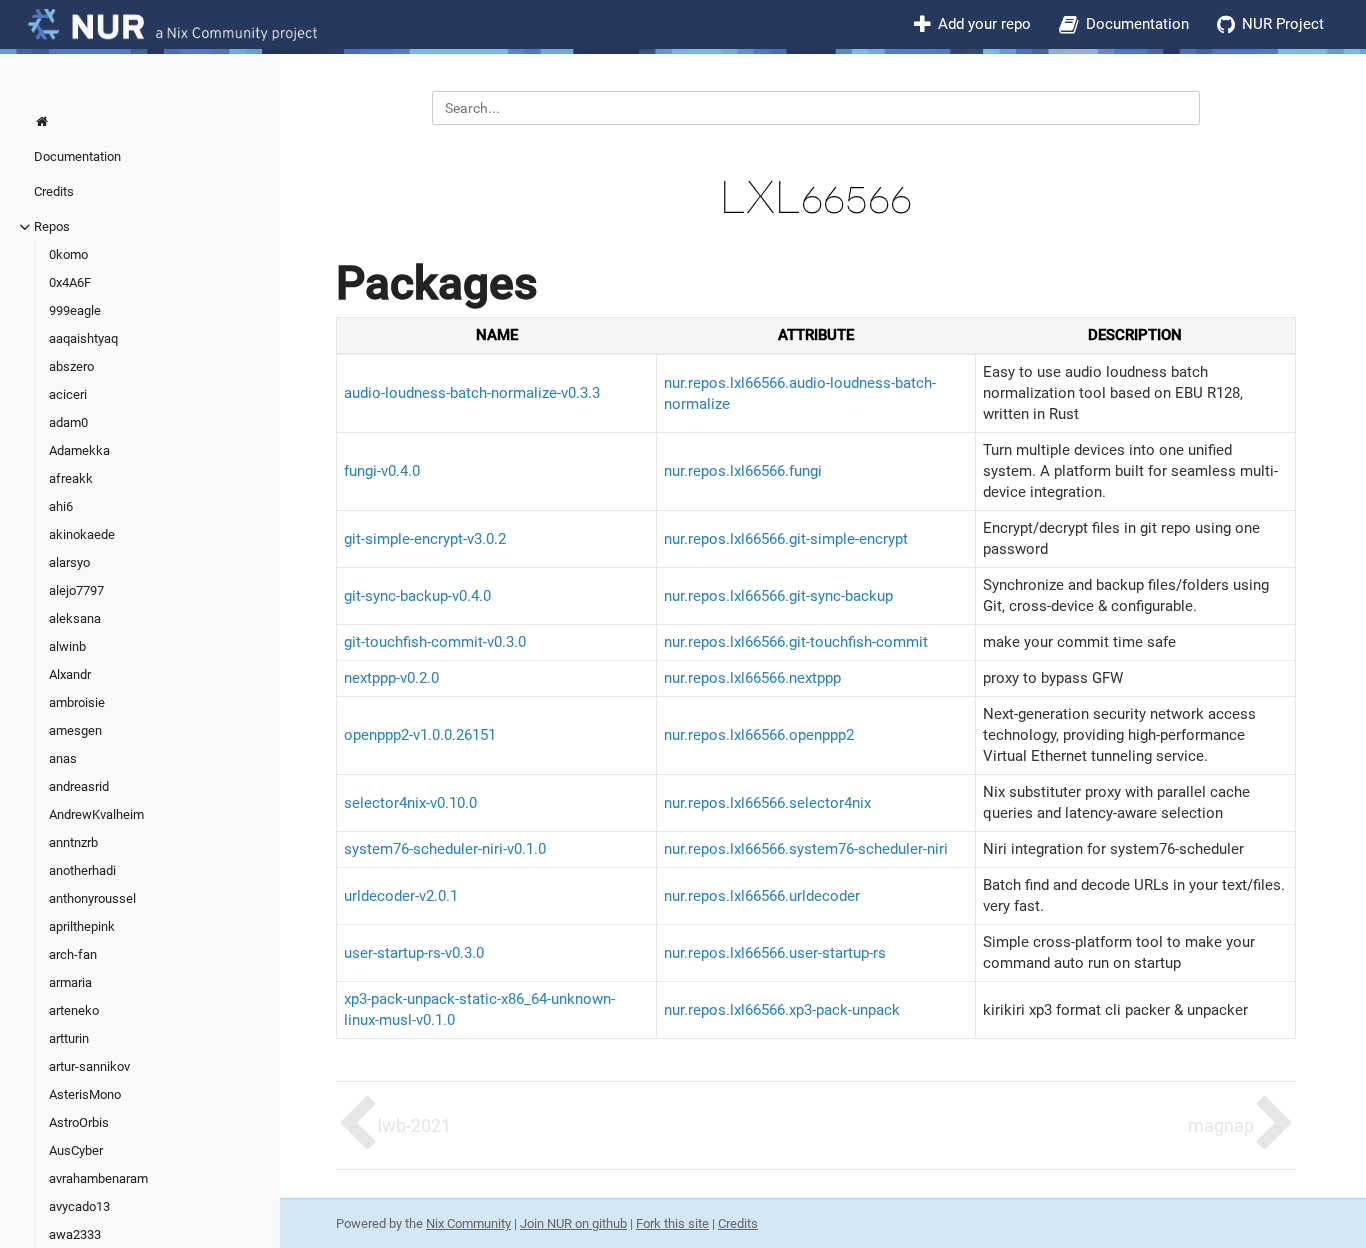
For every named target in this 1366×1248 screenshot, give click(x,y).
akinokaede (82, 534)
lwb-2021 (414, 1125)
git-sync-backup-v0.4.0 (417, 596)
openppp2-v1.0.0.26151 (420, 735)
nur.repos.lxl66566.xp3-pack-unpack (782, 1010)
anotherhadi (82, 870)
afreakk (71, 478)
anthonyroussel (92, 898)
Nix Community (468, 1223)
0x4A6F (70, 282)
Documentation (1137, 24)
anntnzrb (73, 842)
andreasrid (79, 786)
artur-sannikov (89, 1066)
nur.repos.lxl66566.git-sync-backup (778, 596)
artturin (69, 1038)
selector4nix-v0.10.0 (410, 803)
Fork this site (672, 1223)
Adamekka (79, 450)
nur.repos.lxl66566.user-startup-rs (775, 953)
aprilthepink (82, 926)
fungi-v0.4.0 (382, 471)
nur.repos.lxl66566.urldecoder (762, 896)
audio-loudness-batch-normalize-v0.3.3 (472, 393)
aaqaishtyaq (83, 338)
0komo (68, 254)
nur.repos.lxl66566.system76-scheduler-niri (806, 849)
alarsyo (69, 562)
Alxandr (70, 674)
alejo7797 (76, 590)
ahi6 (61, 506)
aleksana (75, 618)
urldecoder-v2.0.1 (401, 896)
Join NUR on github (573, 1223)
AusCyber (76, 1150)
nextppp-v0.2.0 (391, 678)
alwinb (67, 646)
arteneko (74, 1010)
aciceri (68, 394)
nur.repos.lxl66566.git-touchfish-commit (796, 642)
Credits (54, 191)
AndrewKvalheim (96, 814)
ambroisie (77, 702)
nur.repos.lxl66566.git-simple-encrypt (786, 539)
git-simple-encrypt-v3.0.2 (425, 539)
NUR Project (1283, 24)
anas (63, 758)
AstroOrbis (79, 1122)
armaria (70, 982)
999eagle (75, 310)
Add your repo (984, 24)
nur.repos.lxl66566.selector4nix (767, 803)
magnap (1221, 1125)
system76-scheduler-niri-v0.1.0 (445, 849)
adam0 (68, 422)
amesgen (75, 730)
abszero (71, 366)
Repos (52, 226)
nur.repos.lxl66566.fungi (743, 471)
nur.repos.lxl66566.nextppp (752, 678)
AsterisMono (85, 1094)
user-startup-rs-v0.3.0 (414, 953)
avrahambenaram (98, 1178)
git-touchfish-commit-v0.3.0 (435, 642)
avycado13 (79, 1206)
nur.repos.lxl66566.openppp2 (759, 735)
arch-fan (73, 954)
